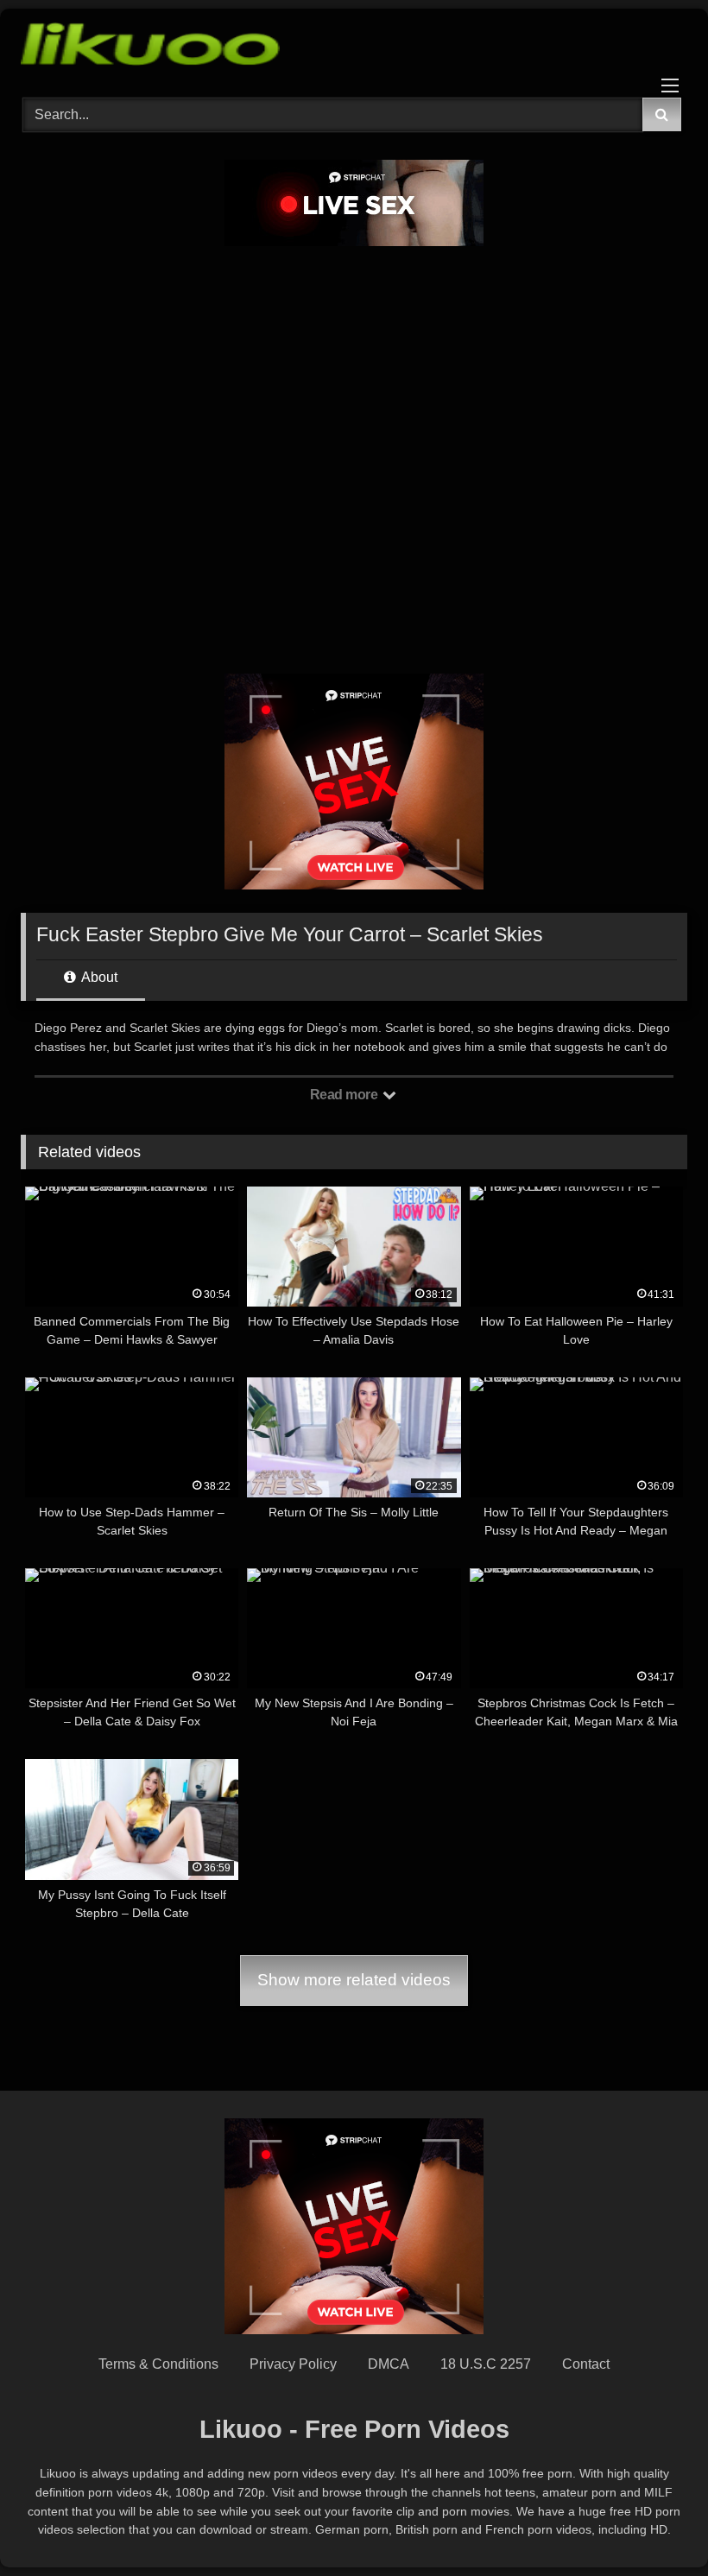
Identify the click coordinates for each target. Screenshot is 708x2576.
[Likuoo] (354, 47)
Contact (586, 2364)
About (98, 977)
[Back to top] (654, 2525)
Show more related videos (354, 1980)
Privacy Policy (293, 2364)
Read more (345, 1095)
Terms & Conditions (158, 2364)
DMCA (389, 2364)
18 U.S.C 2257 (486, 2364)
